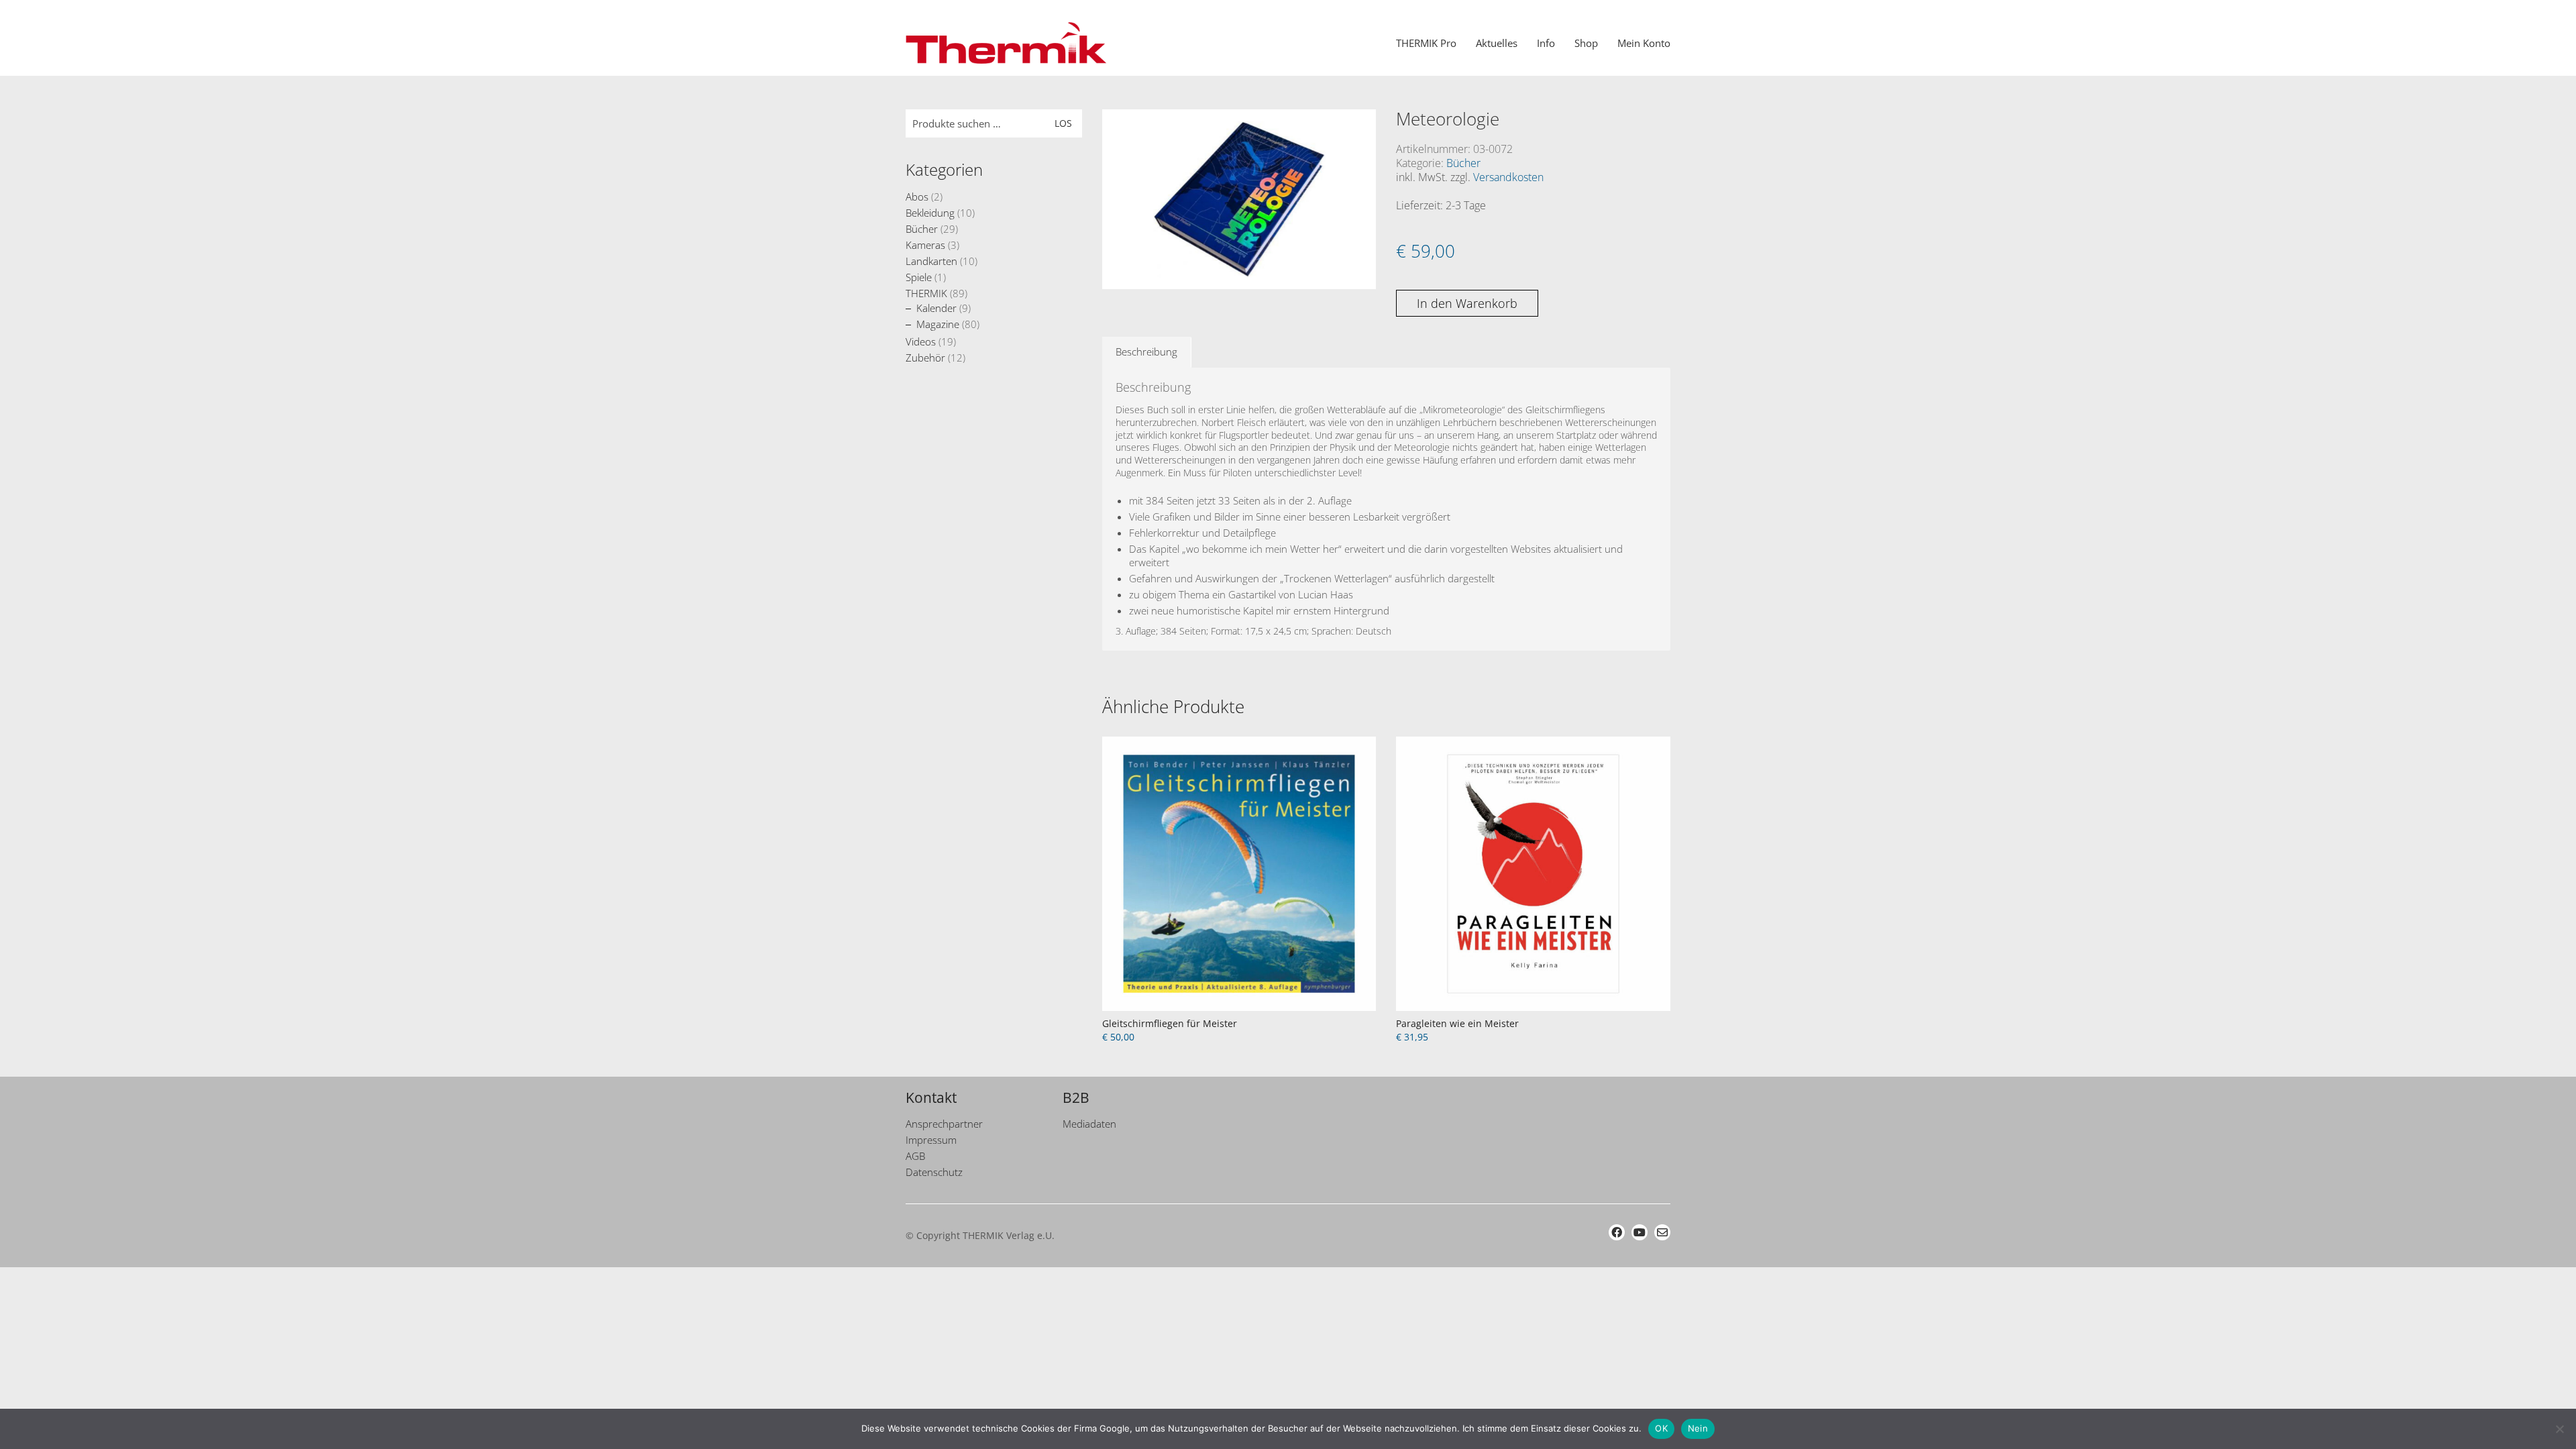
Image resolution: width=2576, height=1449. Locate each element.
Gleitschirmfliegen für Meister (1170, 1023)
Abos (917, 197)
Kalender (936, 308)
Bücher (1463, 163)
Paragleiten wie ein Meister (1457, 1023)
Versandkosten (1508, 177)
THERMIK (926, 293)
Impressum (931, 1140)
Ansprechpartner (944, 1124)
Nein (1698, 1428)
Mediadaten (1089, 1124)
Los (1063, 123)
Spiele (919, 277)
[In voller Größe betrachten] (1119, 131)
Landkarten (931, 261)
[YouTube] (1640, 1232)
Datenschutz (934, 1172)
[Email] (1662, 1232)
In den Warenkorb (1467, 303)
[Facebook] (1617, 1232)
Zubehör (925, 358)
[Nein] (2559, 1429)
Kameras (925, 245)
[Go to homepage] (1006, 43)
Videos (921, 341)
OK (1661, 1428)
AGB (915, 1156)
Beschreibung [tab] (1146, 352)
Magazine (938, 324)
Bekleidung (930, 213)
